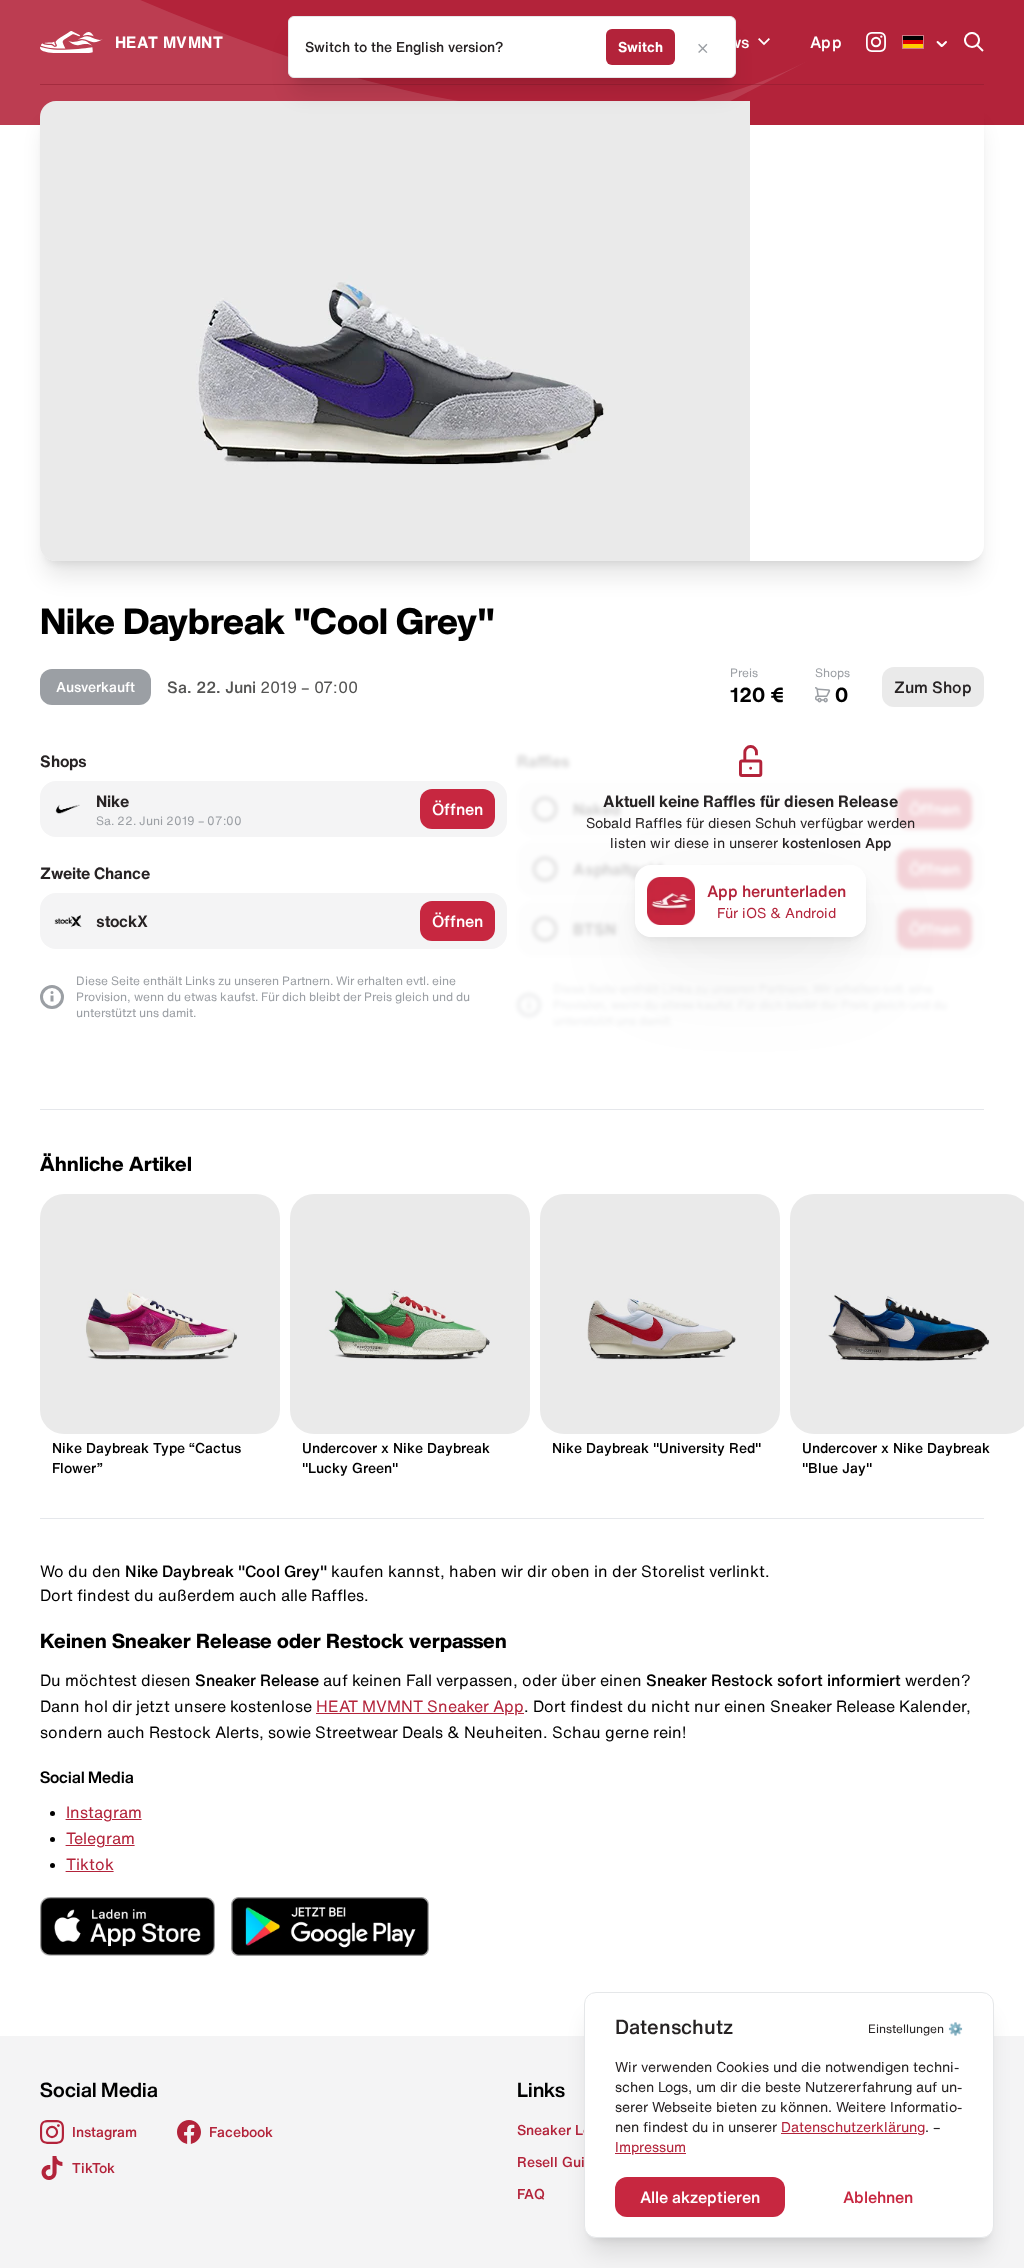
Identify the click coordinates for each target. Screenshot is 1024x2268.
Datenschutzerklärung (853, 2127)
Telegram (100, 1838)
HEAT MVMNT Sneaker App (420, 1706)
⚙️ (915, 2028)
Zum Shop (933, 687)
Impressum (650, 2147)
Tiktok (90, 1864)
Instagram (104, 1812)
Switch (640, 47)
